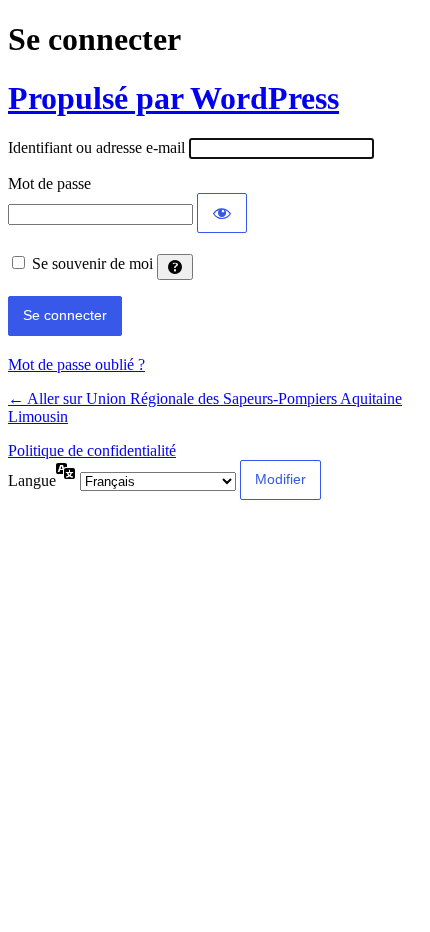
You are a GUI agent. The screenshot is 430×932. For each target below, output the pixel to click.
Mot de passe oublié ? (76, 364)
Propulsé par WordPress (173, 98)
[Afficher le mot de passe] (222, 213)
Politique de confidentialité (92, 450)
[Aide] (175, 267)
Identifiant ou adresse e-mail (96, 147)
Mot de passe (49, 183)
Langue (32, 480)
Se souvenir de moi (92, 263)
